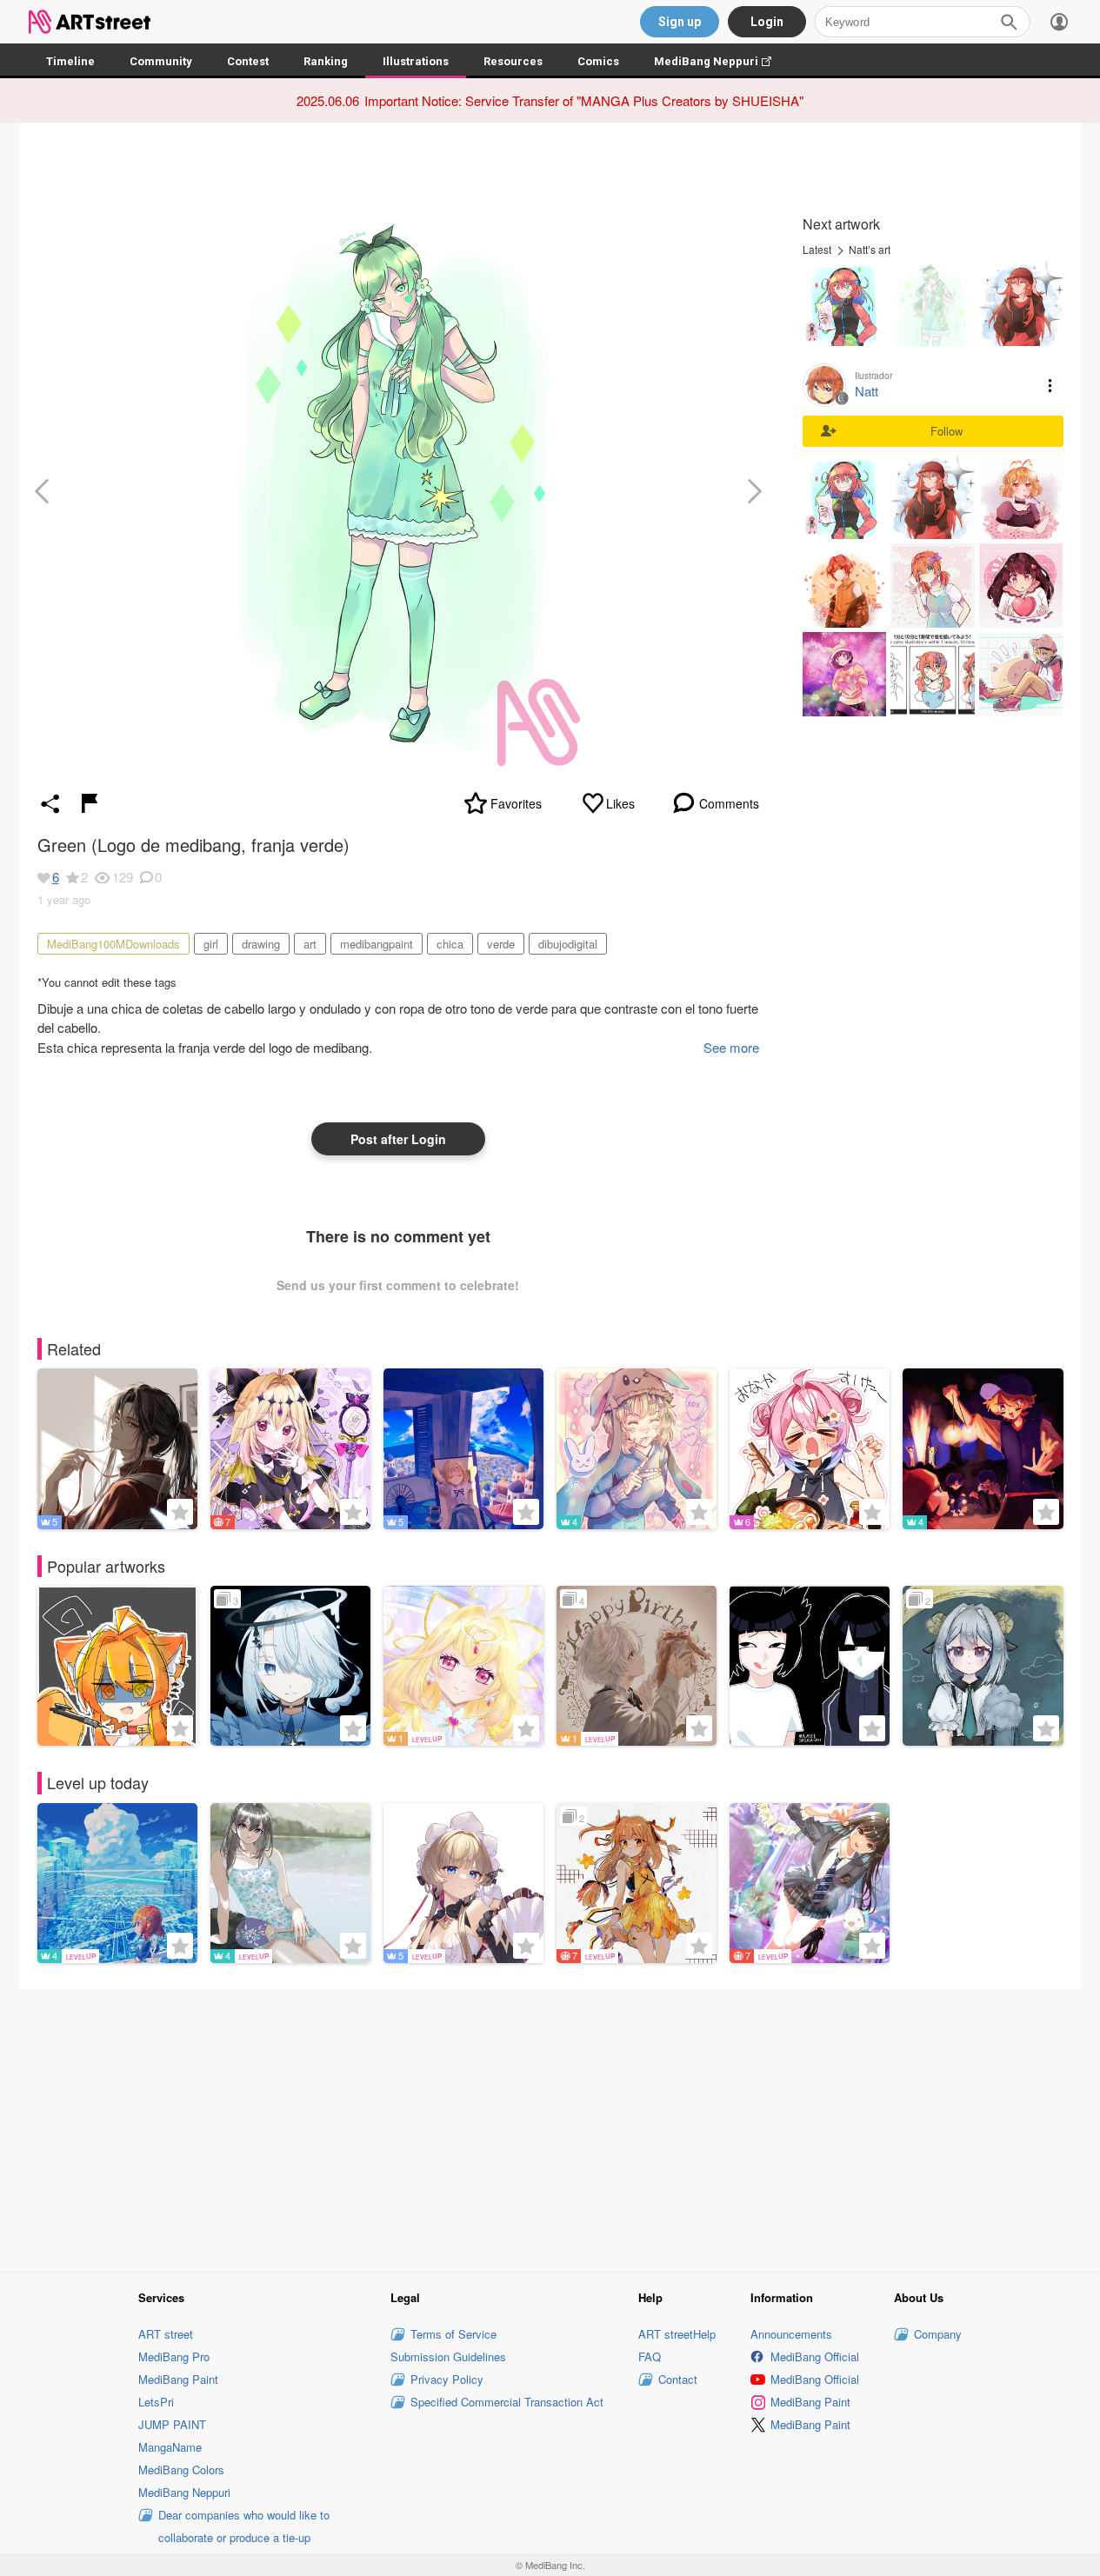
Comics (598, 61)
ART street (166, 2334)
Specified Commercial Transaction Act (507, 2402)
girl (211, 944)
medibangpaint (377, 944)
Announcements (791, 2334)
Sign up (680, 22)
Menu (1050, 385)
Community (161, 61)
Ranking (326, 61)
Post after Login (398, 1139)
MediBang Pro (174, 2356)
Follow (947, 431)
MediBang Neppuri (721, 61)
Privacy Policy (447, 2379)
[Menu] (1059, 22)
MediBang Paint (178, 2379)
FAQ (650, 2356)
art (310, 944)
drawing (261, 944)
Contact (678, 2379)
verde (501, 944)
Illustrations (416, 61)
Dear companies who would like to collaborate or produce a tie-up (244, 2526)
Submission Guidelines (448, 2356)
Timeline (70, 61)
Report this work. (90, 803)
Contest (248, 61)
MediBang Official (815, 2356)
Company (938, 2334)
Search (1009, 22)
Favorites (516, 803)
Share (50, 803)
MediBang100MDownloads (113, 944)
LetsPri (156, 2402)
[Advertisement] (550, 2128)
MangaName (170, 2447)
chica (450, 944)
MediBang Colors (181, 2469)
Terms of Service (453, 2334)
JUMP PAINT (172, 2424)
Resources (513, 61)
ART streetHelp (677, 2334)
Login (767, 22)
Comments (729, 803)
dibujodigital (568, 944)
